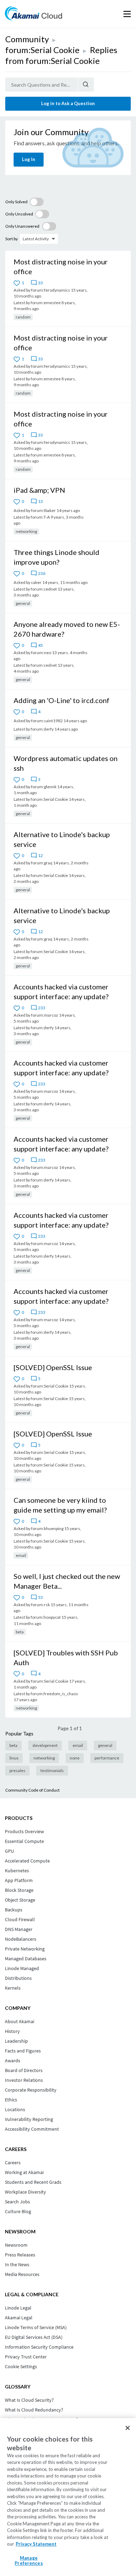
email (21, 1555)
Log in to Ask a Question (68, 103)
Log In (29, 159)
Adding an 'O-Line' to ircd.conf (62, 700)
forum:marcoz (45, 1015)
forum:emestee (46, 303)
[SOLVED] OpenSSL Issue (53, 1367)
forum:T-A (40, 517)
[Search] (86, 85)
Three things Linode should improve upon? (56, 557)
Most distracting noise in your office (61, 266)
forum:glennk (44, 787)
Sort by (12, 239)
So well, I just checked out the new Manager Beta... (67, 1581)
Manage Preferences (29, 2561)
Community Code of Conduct (32, 1790)
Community (27, 39)
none (75, 1758)
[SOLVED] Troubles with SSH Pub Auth (66, 1657)
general (23, 603)
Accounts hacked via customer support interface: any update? (61, 991)
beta (20, 1632)
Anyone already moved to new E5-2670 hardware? (67, 629)
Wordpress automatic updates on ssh (66, 763)
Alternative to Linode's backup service (62, 839)
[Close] (128, 2428)
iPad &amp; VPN (39, 490)
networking (26, 531)
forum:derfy (42, 729)
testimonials (52, 1770)
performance (107, 1758)
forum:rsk (40, 1605)
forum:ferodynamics (51, 290)
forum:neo (41, 653)
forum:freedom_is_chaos (54, 1694)
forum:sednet (44, 589)
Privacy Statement (36, 2544)
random (23, 317)
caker (36, 582)
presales (17, 1770)
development (45, 1745)
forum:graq (42, 863)
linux (14, 1758)
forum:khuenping (47, 1528)
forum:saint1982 (47, 721)
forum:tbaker (43, 510)
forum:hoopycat (46, 1617)
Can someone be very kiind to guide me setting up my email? (60, 1505)
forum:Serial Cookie (42, 50)
